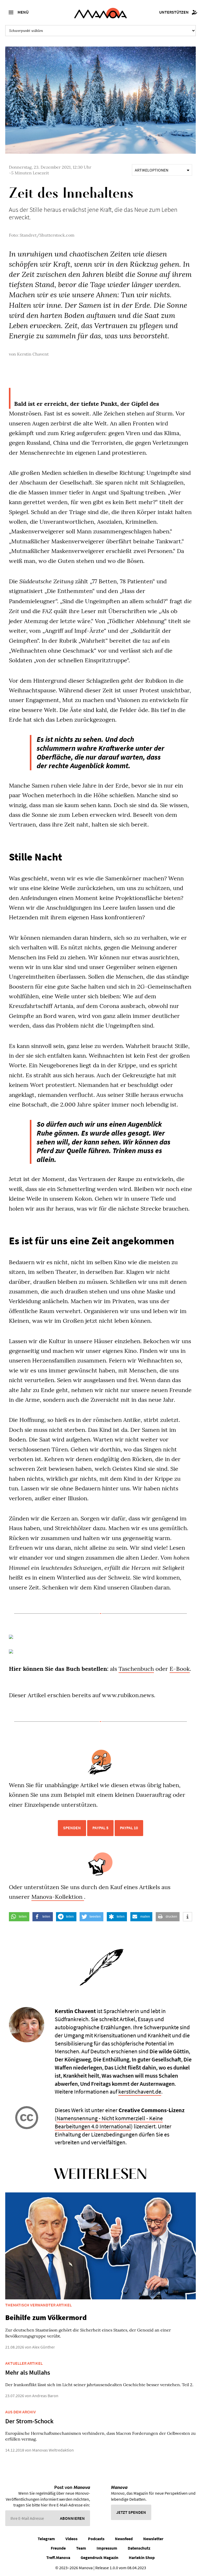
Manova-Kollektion (58, 1897)
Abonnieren (72, 2518)
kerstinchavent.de (140, 2091)
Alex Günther (44, 2347)
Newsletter (153, 2539)
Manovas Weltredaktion (53, 2450)
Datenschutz (139, 2548)
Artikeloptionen (152, 170)
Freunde (58, 2548)
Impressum (107, 2548)
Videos (71, 2539)
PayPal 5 (100, 1828)
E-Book (180, 1669)
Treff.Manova (58, 2557)
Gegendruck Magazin (99, 2557)
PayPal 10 (129, 1828)
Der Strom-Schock (29, 2421)
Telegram (46, 2539)
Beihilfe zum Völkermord (46, 2317)
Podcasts (96, 2539)
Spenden (72, 1828)
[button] (19, 1917)
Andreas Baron (45, 2396)
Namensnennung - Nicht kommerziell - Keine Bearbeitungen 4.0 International (109, 2122)
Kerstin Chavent (33, 354)
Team (81, 2548)
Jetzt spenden (131, 2512)
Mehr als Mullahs (28, 2372)
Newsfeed (124, 2539)
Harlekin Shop (142, 2557)
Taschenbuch (136, 1669)
